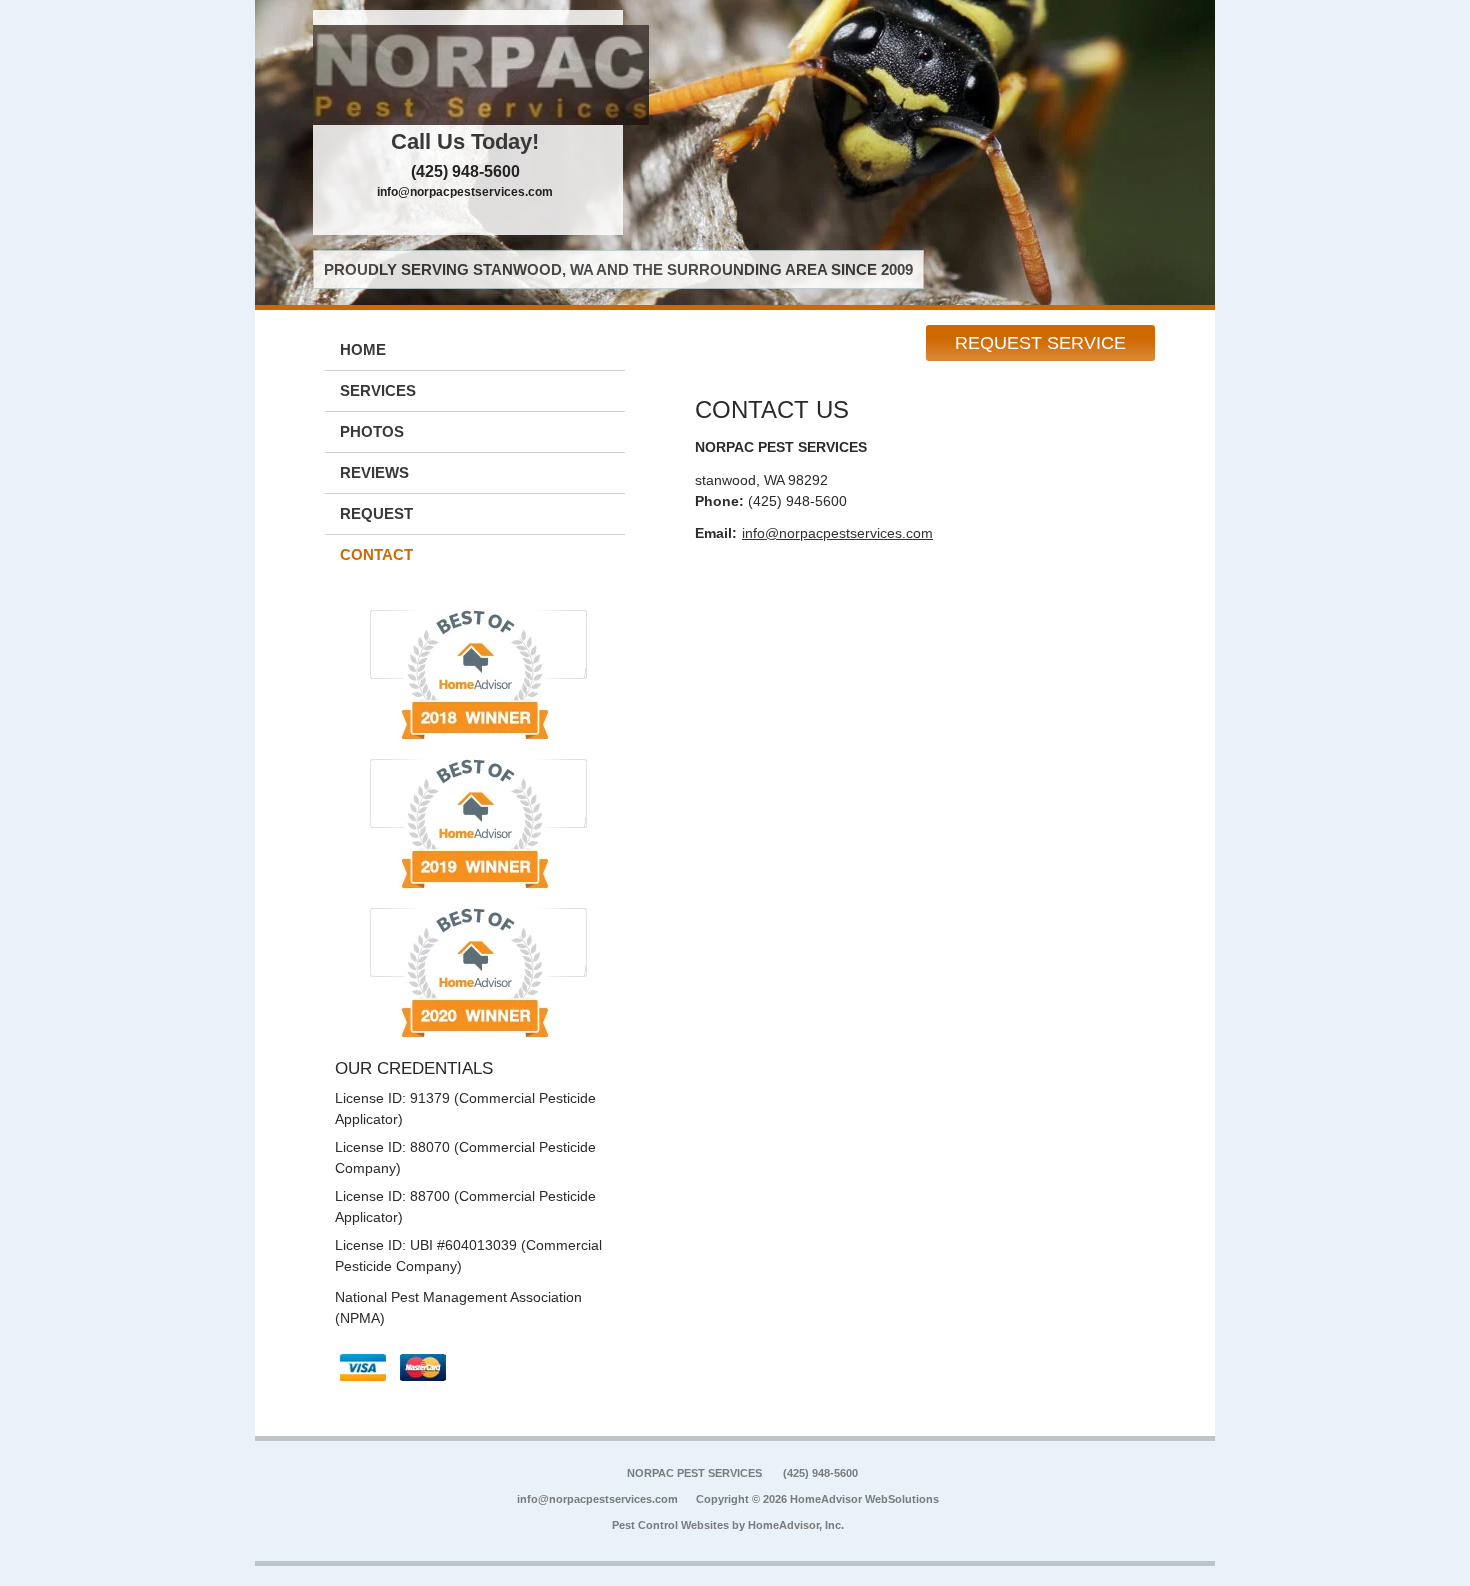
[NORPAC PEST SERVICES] (468, 75)
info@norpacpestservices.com (465, 192)
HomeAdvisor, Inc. (796, 1525)
